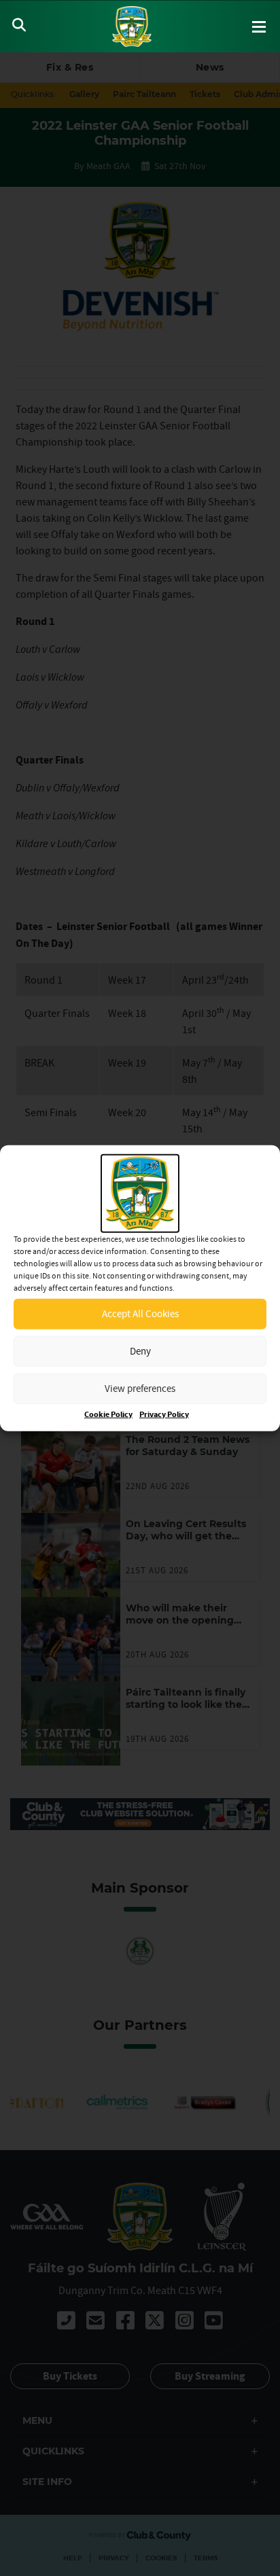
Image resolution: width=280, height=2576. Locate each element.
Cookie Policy (108, 1414)
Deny (140, 1351)
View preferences (140, 1388)
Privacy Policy (164, 1414)
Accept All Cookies (140, 1313)
